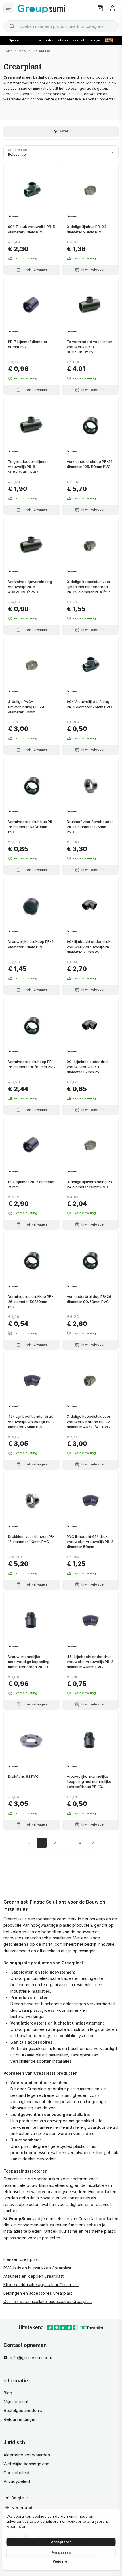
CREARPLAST (43, 51)
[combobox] (61, 26)
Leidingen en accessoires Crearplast (38, 2293)
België (18, 2498)
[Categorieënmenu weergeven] (8, 8)
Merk (23, 51)
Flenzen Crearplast (21, 2259)
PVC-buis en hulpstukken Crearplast (37, 2268)
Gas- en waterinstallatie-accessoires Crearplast (48, 2301)
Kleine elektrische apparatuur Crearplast (41, 2285)
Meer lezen (16, 2526)
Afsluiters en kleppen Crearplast (33, 2276)
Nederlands (23, 2508)
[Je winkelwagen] (100, 8)
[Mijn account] (112, 8)
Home (8, 51)
